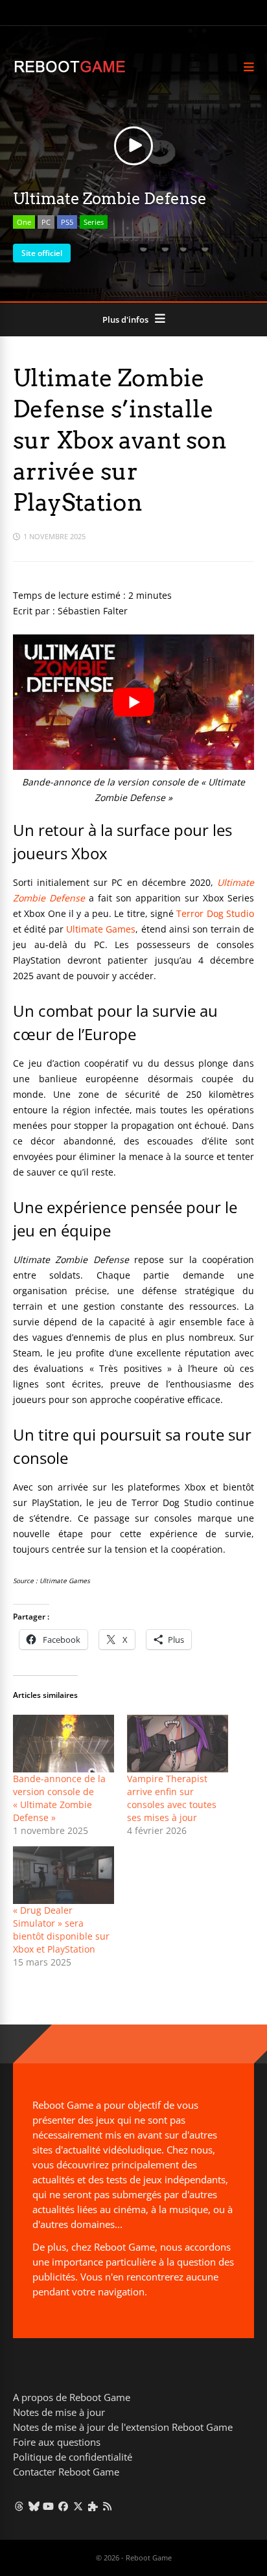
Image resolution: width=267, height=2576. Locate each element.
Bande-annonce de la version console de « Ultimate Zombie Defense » (59, 1798)
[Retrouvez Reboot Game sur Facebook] (63, 2506)
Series (94, 222)
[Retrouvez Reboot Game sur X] (78, 2506)
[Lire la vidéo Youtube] (133, 702)
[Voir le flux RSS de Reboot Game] (108, 2506)
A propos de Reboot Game (72, 2397)
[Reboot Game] (70, 71)
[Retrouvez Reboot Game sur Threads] (19, 2506)
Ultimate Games (101, 929)
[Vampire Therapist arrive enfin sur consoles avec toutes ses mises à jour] (178, 1744)
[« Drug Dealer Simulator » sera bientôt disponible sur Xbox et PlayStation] (64, 1875)
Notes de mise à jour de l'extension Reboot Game (123, 2427)
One (24, 222)
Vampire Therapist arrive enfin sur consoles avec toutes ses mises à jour (172, 1798)
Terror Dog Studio (215, 913)
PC (46, 222)
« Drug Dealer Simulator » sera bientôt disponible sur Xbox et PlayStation (61, 1930)
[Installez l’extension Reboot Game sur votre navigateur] (93, 2506)
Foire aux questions (57, 2442)
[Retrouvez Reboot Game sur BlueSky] (34, 2506)
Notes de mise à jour (59, 2412)
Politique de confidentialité (73, 2457)
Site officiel (42, 253)
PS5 (67, 222)
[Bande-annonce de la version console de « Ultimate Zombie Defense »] (64, 1744)
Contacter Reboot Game (66, 2472)
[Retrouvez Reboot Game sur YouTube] (49, 2506)
